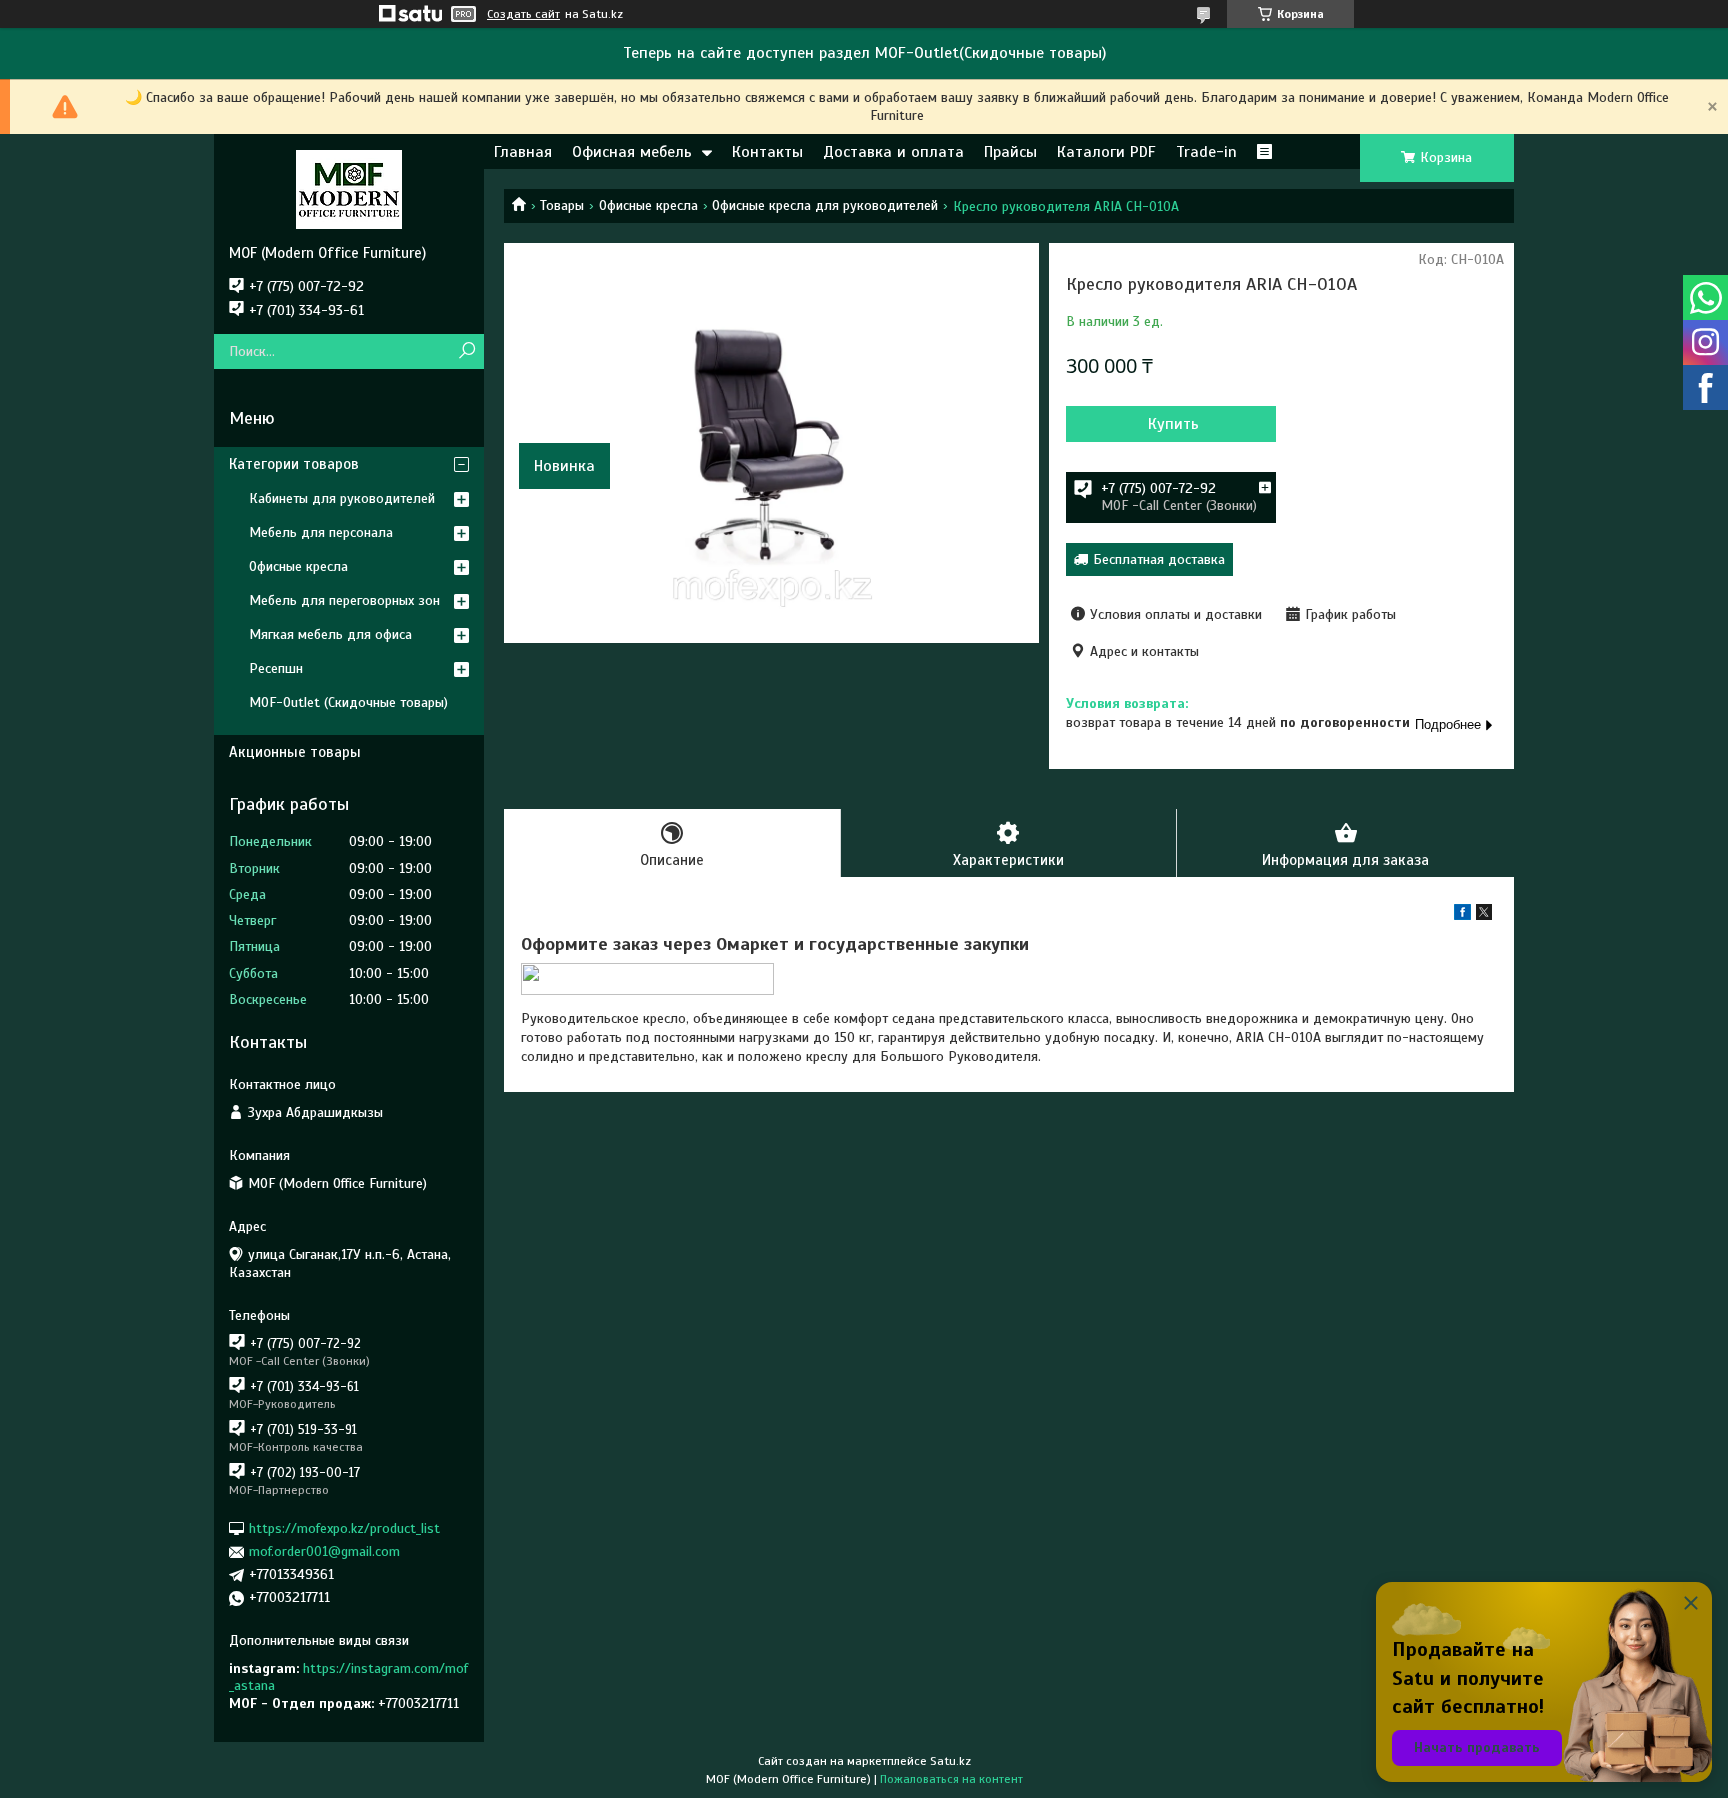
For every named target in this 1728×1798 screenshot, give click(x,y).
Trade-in (1206, 152)
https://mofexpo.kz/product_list (344, 1528)
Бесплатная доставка (1159, 559)
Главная (523, 152)
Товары (562, 205)
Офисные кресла (648, 205)
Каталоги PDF (1106, 152)
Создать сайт (523, 14)
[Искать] (466, 351)
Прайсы (1010, 152)
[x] (1484, 915)
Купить (1173, 424)
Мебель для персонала (321, 532)
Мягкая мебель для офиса (330, 634)
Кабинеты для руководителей (342, 498)
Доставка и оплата (893, 152)
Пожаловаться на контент (951, 1779)
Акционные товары (295, 752)
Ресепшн (276, 668)
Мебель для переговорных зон (344, 600)
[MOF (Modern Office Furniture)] (349, 189)
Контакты (767, 152)
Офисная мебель (632, 152)
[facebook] (1462, 915)
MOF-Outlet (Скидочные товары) (348, 702)
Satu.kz (950, 1761)
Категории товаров (294, 464)
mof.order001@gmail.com (324, 1551)
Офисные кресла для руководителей (825, 205)
